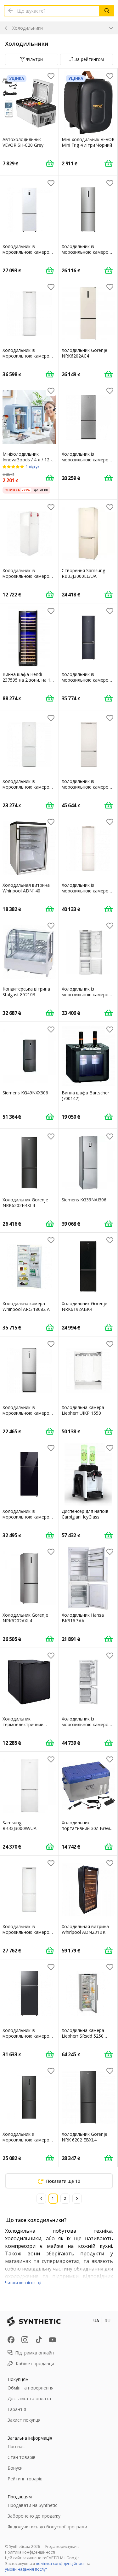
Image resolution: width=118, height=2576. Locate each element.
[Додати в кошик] (50, 163)
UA (96, 2321)
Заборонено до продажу (34, 2516)
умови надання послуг (26, 2569)
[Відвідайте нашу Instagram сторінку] (25, 2340)
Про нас (16, 2446)
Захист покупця (24, 2420)
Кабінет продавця (35, 2363)
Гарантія (17, 2409)
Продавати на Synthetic (32, 2505)
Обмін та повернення (31, 2388)
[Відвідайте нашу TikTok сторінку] (39, 2340)
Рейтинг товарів (25, 2479)
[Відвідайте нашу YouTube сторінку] (53, 2340)
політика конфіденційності (61, 2564)
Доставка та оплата (29, 2398)
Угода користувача (62, 2546)
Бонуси (15, 2468)
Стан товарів (22, 2457)
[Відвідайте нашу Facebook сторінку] (11, 2340)
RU (107, 2321)
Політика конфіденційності (30, 2552)
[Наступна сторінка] (77, 2199)
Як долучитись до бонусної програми (47, 2527)
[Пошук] (107, 11)
